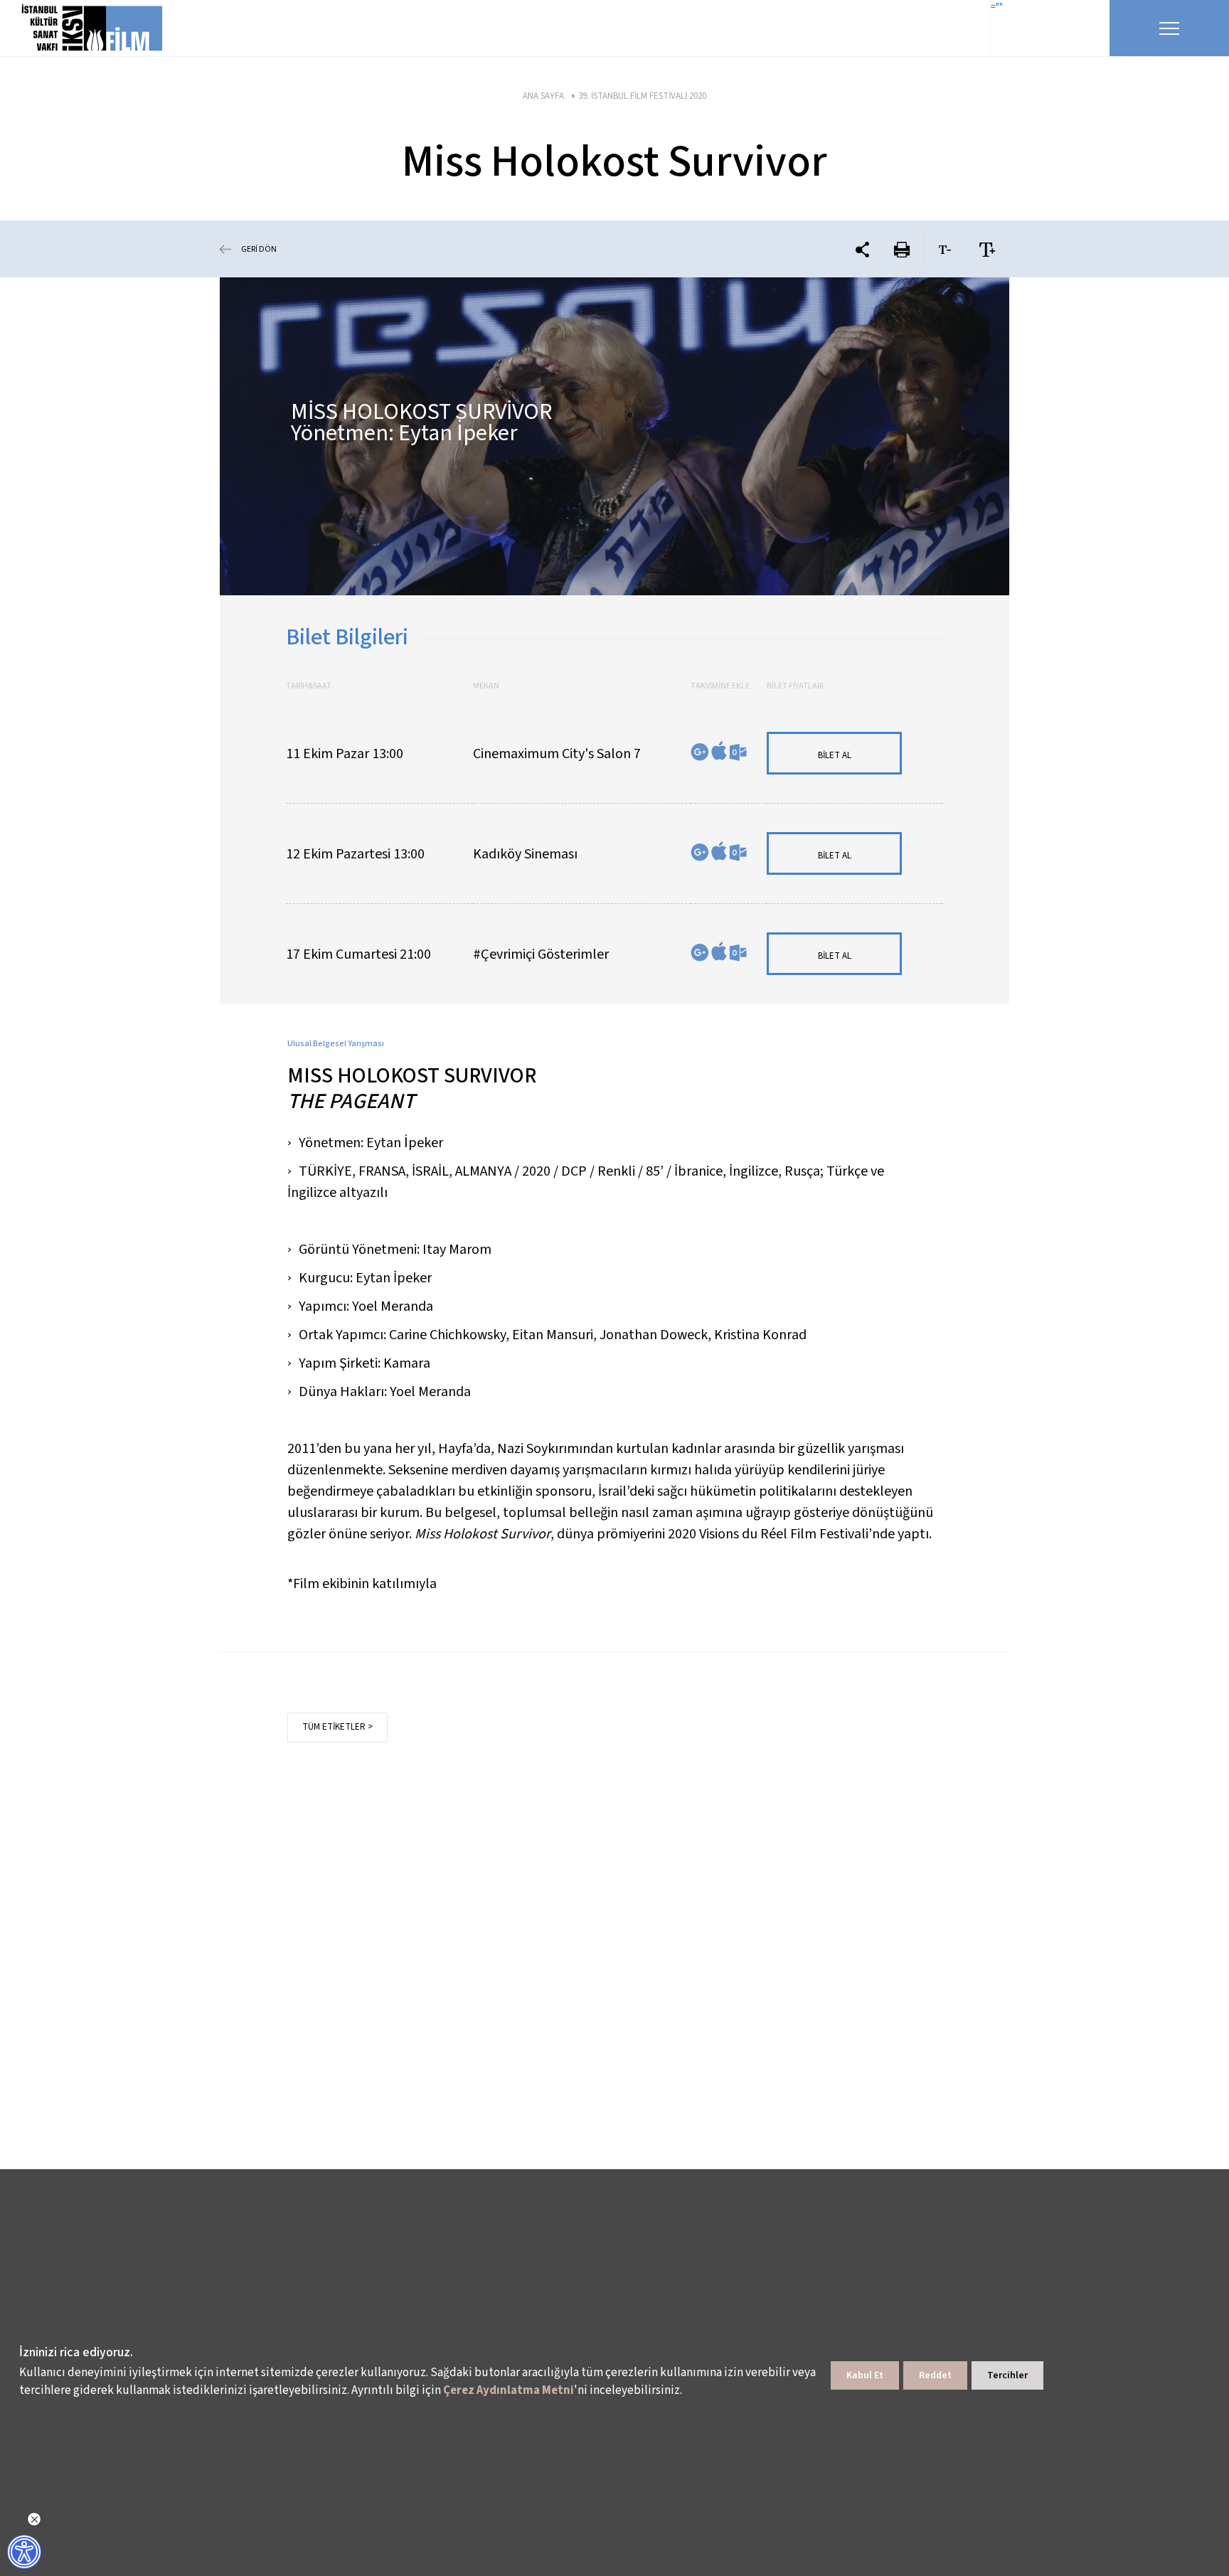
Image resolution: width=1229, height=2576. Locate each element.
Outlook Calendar (738, 752)
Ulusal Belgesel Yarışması (336, 1044)
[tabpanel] (614, 436)
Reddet (935, 2375)
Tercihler (1007, 2375)
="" (997, 7)
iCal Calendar (719, 751)
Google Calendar (700, 752)
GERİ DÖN (259, 249)
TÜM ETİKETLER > (337, 1727)
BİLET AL (835, 755)
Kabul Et (865, 2375)
